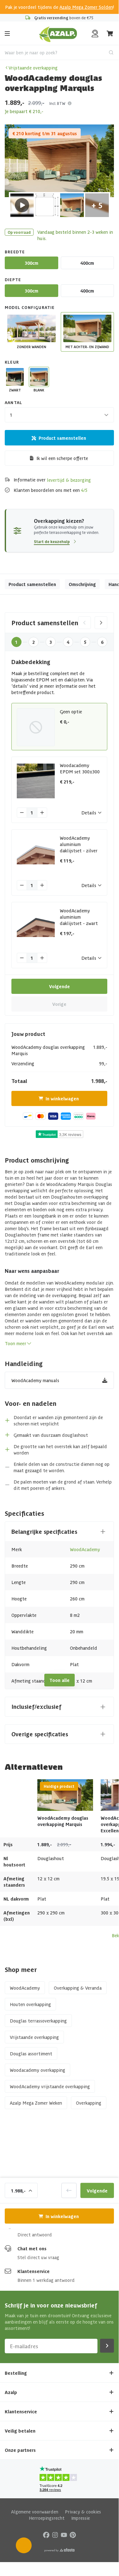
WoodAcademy (85, 1549)
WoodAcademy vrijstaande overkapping (50, 2086)
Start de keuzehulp (52, 541)
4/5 (84, 490)
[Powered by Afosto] (59, 2550)
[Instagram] (55, 2535)
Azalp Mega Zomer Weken (36, 2103)
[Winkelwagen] (110, 33)
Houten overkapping (30, 2004)
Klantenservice (34, 2271)
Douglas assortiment (31, 2053)
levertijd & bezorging (69, 480)
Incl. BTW (57, 103)
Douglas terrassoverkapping (38, 2021)
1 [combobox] (11, 415)
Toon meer (16, 1343)
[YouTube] (64, 2535)
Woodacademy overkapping (38, 2070)
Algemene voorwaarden (35, 2512)
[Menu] (7, 33)
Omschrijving (82, 584)
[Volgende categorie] (101, 623)
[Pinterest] (73, 2535)
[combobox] (59, 52)
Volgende (59, 986)
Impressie (81, 2518)
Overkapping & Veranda (78, 1988)
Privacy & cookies (83, 2512)
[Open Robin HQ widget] (24, 2545)
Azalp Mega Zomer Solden (86, 7)
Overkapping (89, 2103)
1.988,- (18, 2190)
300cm (31, 263)
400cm (87, 263)
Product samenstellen (62, 438)
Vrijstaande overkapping (33, 68)
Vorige (59, 1004)
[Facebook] (46, 2535)
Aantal (13, 402)
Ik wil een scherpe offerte (62, 458)
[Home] (58, 33)
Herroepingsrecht (47, 2518)
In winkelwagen (62, 1098)
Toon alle (59, 1680)
